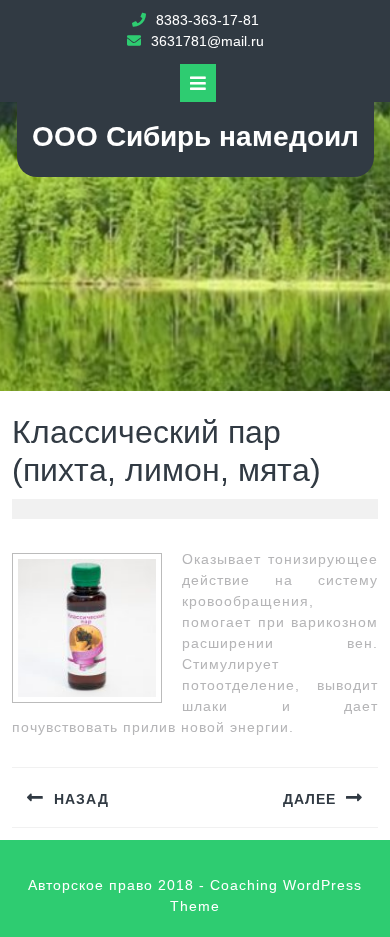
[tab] (198, 83)
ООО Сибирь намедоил (195, 136)
